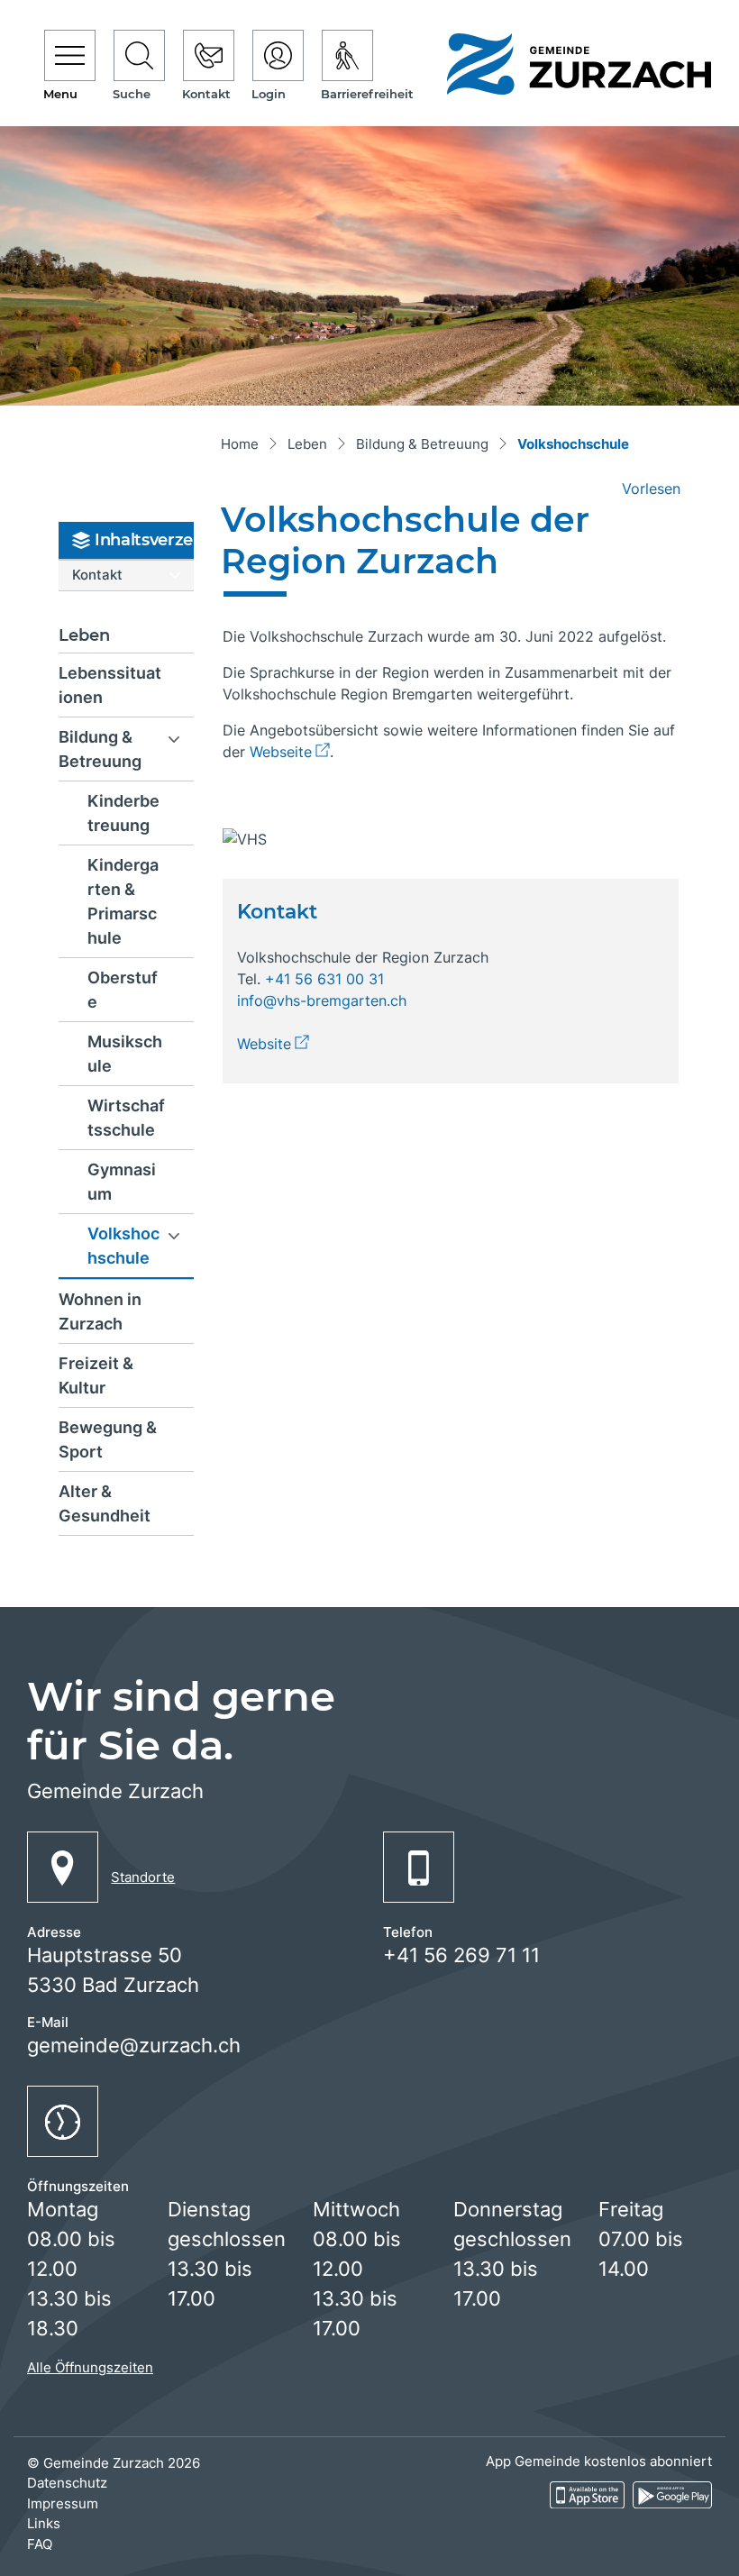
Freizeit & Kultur (96, 1375)
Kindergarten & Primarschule (123, 901)
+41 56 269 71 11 (461, 1955)
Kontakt (97, 575)
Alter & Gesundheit (105, 1503)
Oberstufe (123, 990)
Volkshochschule (138, 1251)
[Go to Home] (240, 446)
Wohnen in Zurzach (100, 1311)
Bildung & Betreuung (100, 749)
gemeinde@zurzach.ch (134, 2045)
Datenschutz (67, 2483)
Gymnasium (122, 1182)
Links (44, 2523)
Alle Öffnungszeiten (90, 2367)
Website (273, 1044)
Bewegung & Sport (108, 1439)
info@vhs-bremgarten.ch (322, 1000)
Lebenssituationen (110, 685)
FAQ (40, 2544)
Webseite (290, 752)
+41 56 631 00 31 (324, 979)
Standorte (143, 1877)
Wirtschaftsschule (126, 1118)
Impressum (63, 2503)
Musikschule (125, 1054)
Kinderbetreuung (123, 813)
